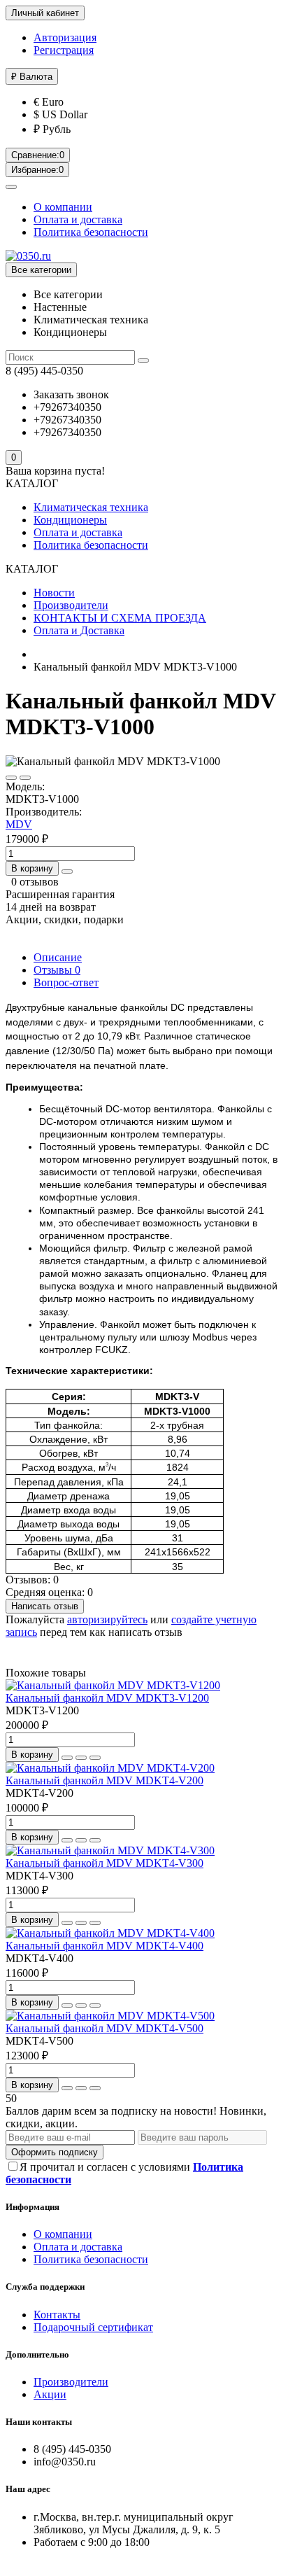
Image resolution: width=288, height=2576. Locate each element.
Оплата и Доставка (79, 630)
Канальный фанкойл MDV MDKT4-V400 (105, 1946)
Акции (50, 2394)
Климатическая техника (91, 507)
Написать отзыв (45, 1606)
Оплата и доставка (78, 219)
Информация (33, 2207)
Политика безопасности (91, 232)
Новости (54, 593)
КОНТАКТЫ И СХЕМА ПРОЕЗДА (120, 618)
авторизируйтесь (107, 1619)
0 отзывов (35, 882)
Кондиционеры (70, 520)
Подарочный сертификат (93, 2327)
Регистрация (64, 50)
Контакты (57, 2315)
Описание (58, 957)
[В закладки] (11, 778)
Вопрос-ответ (66, 982)
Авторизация (65, 37)
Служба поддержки (45, 2287)
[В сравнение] (25, 778)
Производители (71, 605)
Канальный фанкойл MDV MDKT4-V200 (105, 1780)
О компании (63, 207)
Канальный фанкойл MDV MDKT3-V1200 (107, 1698)
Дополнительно (37, 2354)
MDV (19, 824)
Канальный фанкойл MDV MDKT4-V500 (105, 2028)
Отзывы (57, 970)
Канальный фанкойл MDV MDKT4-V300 (105, 1863)
